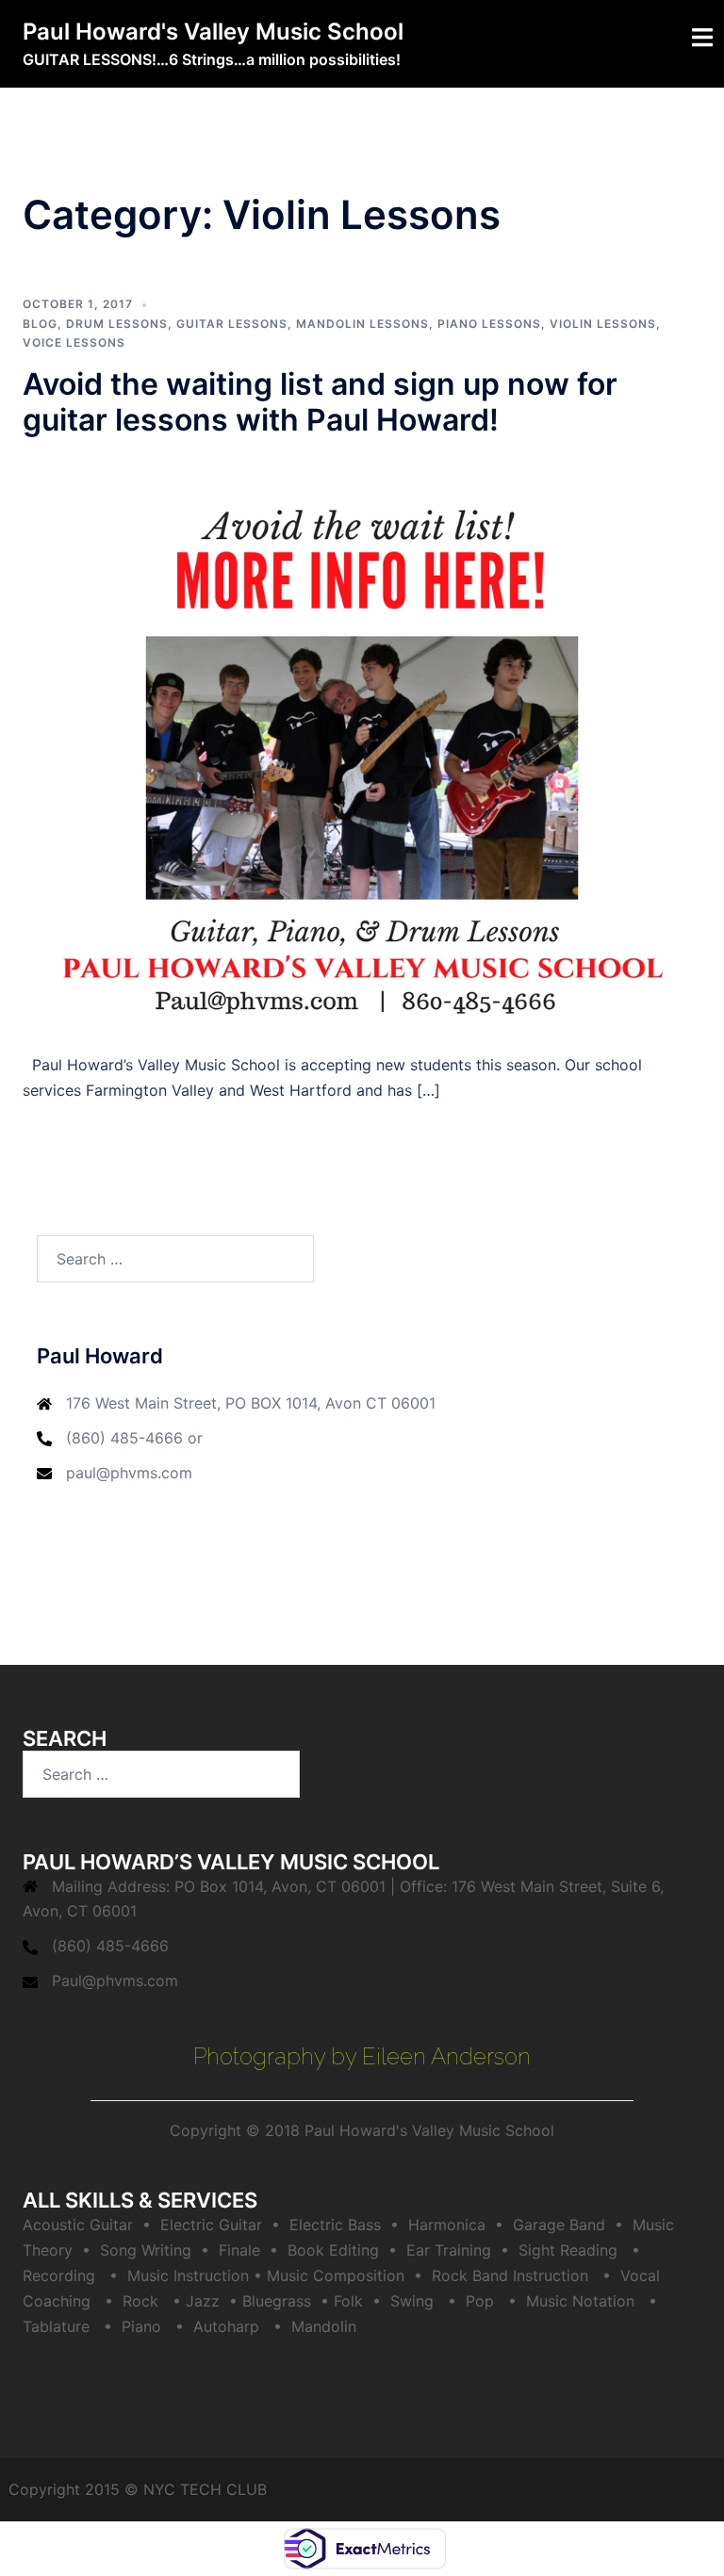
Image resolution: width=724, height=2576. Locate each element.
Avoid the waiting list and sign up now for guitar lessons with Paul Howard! (320, 402)
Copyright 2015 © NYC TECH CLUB (138, 2489)
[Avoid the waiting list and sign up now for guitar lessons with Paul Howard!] (362, 744)
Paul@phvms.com (115, 1981)
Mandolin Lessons (362, 324)
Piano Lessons (489, 324)
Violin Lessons (603, 324)
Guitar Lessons (232, 324)
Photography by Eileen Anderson (362, 2056)
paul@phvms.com (129, 1473)
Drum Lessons (117, 324)
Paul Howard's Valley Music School (213, 32)
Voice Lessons (74, 342)
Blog (40, 324)
